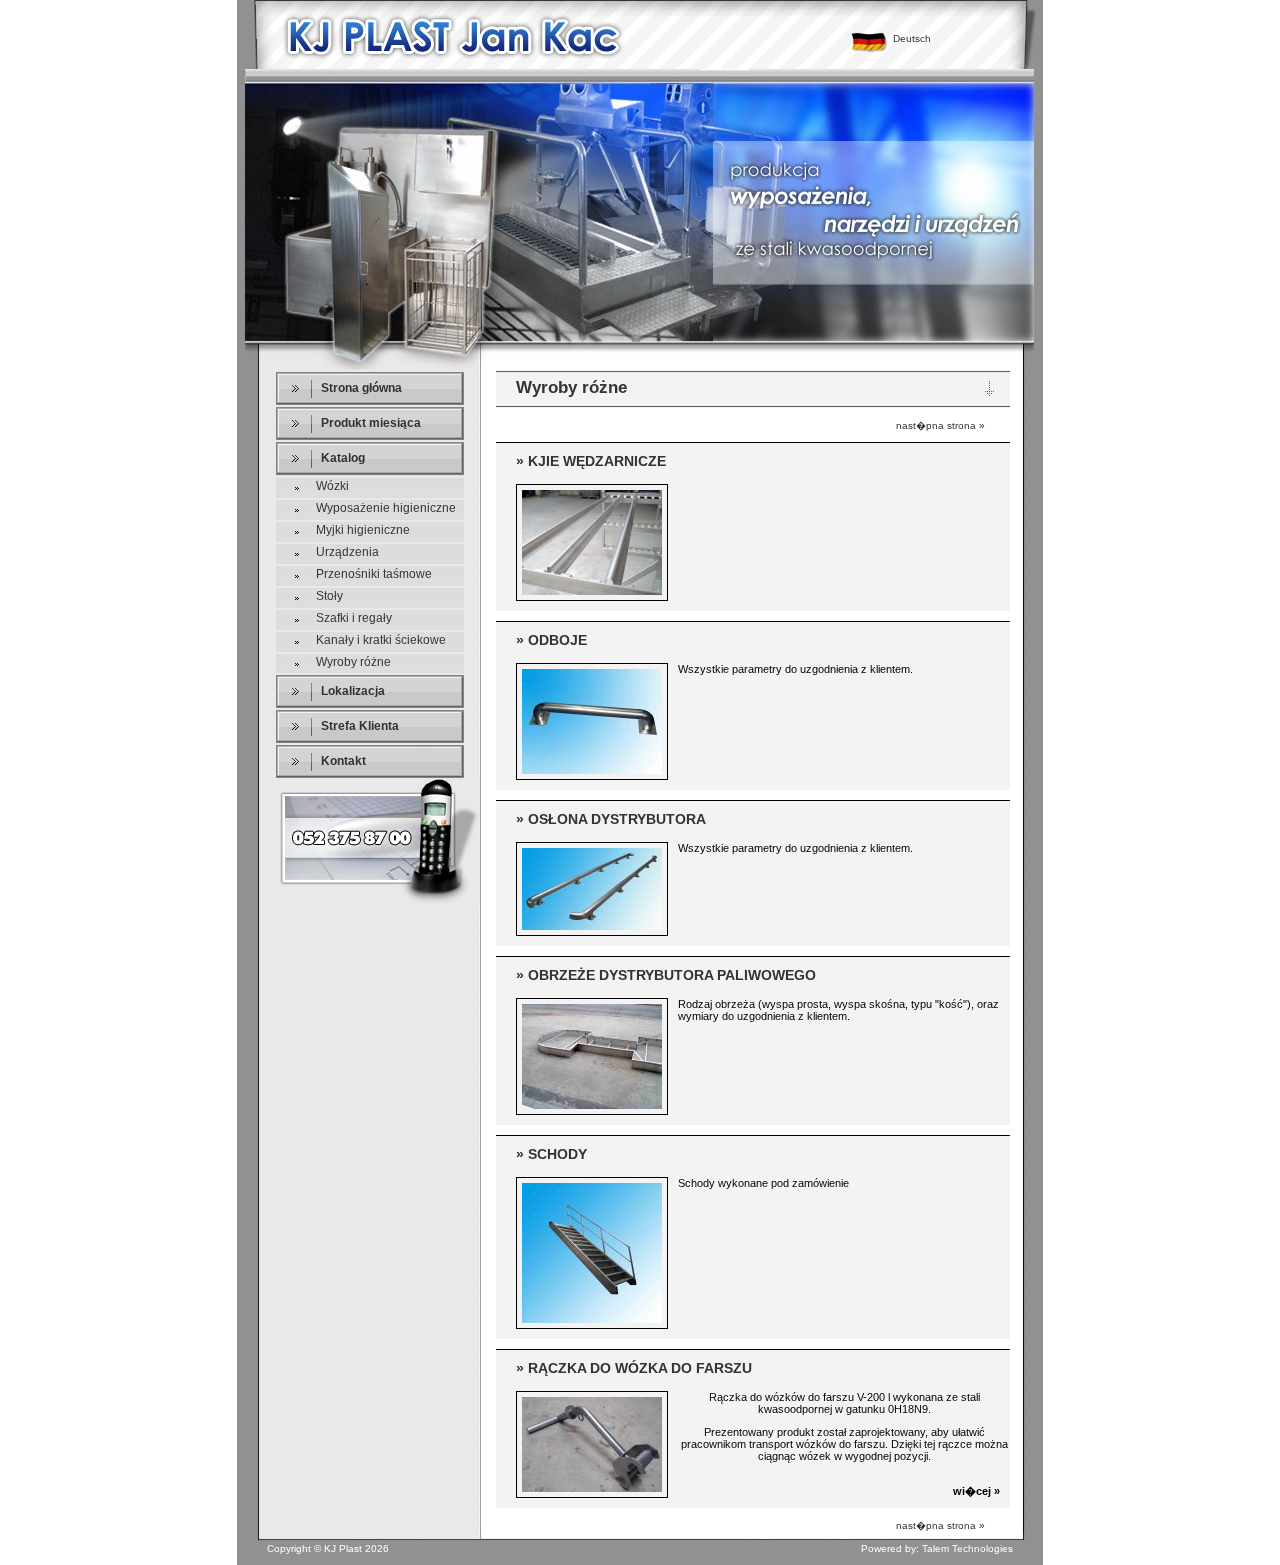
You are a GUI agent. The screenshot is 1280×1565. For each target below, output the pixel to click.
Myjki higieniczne (363, 530)
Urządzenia (347, 552)
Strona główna (361, 388)
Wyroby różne (353, 662)
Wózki (332, 486)
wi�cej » (976, 1491)
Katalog (343, 458)
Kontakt (343, 761)
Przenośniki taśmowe (374, 574)
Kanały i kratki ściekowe (381, 640)
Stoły (329, 596)
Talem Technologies (967, 1548)
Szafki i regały (354, 618)
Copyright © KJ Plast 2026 (328, 1548)
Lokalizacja (353, 691)
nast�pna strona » (940, 425)
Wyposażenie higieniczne (386, 508)
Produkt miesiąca (371, 423)
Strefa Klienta (360, 726)
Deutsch (912, 38)
